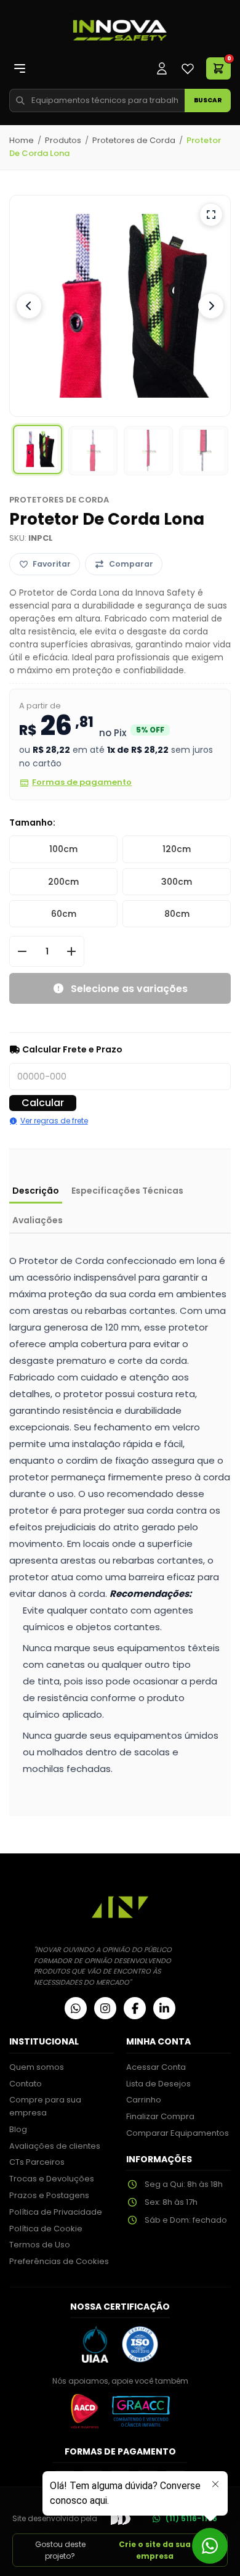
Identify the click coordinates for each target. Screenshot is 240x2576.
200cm (63, 882)
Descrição (36, 1191)
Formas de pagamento (82, 782)
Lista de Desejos (158, 2084)
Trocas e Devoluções (52, 2179)
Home (22, 140)
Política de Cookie (46, 2229)
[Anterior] (29, 306)
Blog (18, 2129)
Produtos (63, 140)
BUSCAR (208, 100)
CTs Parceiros (37, 2162)
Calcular (43, 1103)
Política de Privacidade (56, 2212)
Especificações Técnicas (127, 1191)
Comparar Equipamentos (178, 2133)
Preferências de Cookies (59, 2261)
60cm (64, 914)
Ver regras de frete (54, 1121)
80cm (177, 914)
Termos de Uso (40, 2245)
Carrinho (144, 2100)
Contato (26, 2084)
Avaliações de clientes (55, 2146)
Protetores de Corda (134, 140)
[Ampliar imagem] (211, 215)
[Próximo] (211, 306)
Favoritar (52, 564)
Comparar (131, 564)
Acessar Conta (156, 2067)
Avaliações (38, 1220)
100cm (63, 849)
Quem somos (37, 2067)
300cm (177, 882)
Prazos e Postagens (49, 2195)
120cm (177, 849)
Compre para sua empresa (45, 2106)
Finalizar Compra (160, 2116)
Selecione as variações (129, 989)
